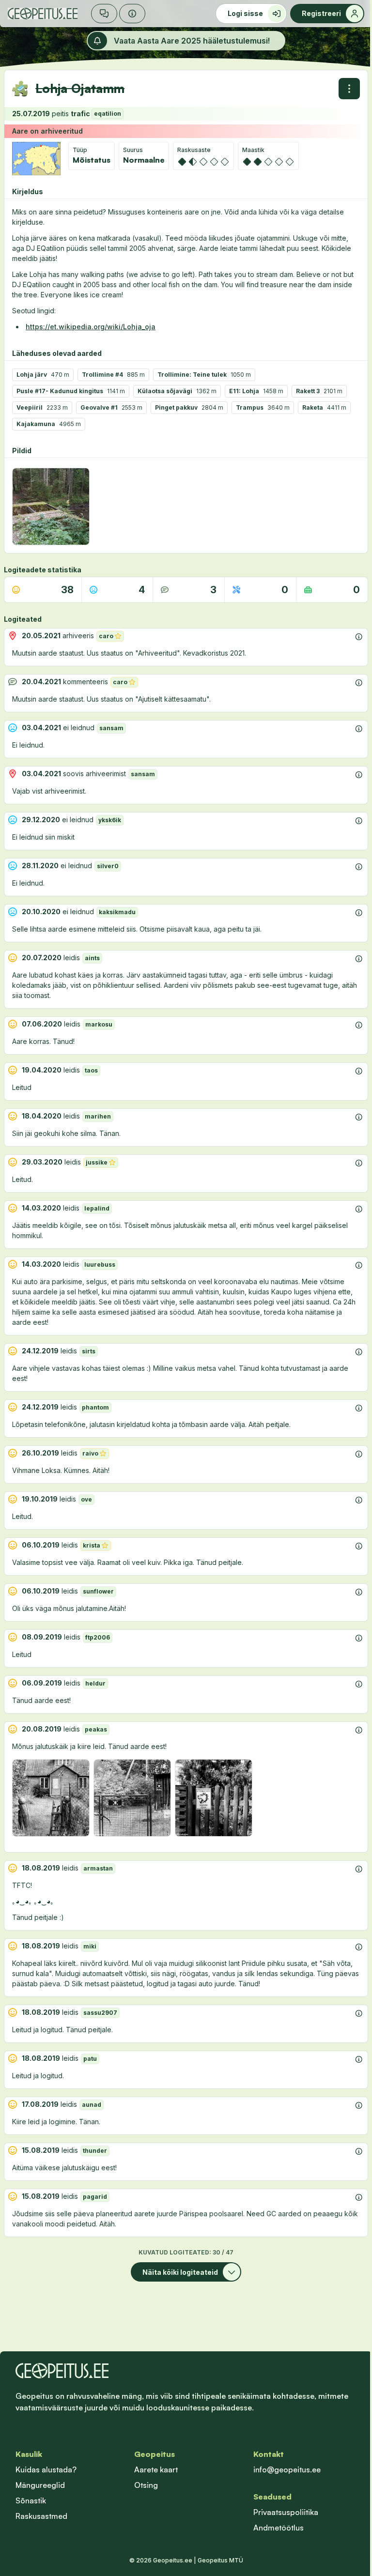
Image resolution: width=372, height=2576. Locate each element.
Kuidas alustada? (46, 2469)
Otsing (146, 2485)
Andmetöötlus (279, 2528)
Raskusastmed (41, 2516)
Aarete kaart (156, 2469)
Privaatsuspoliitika (286, 2512)
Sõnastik (31, 2500)
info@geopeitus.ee (287, 2469)
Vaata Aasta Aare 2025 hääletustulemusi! (192, 41)
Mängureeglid (40, 2485)
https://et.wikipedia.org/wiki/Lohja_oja (91, 327)
